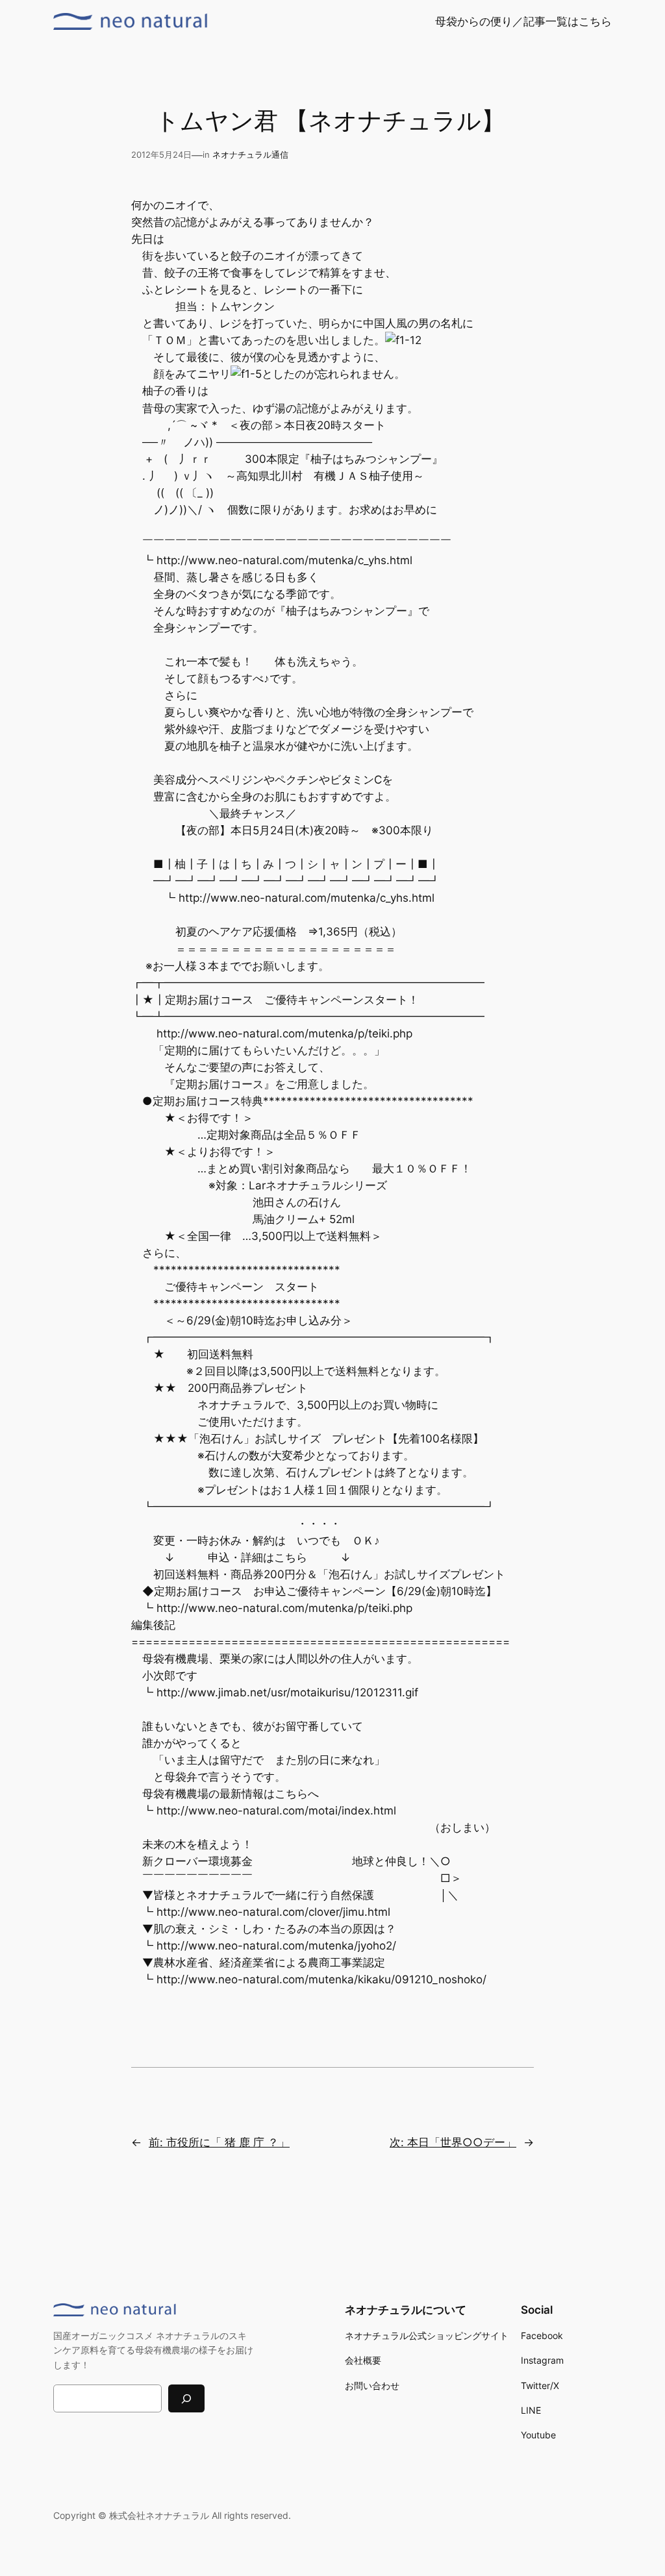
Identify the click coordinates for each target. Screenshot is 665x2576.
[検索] (186, 2398)
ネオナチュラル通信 (250, 155)
